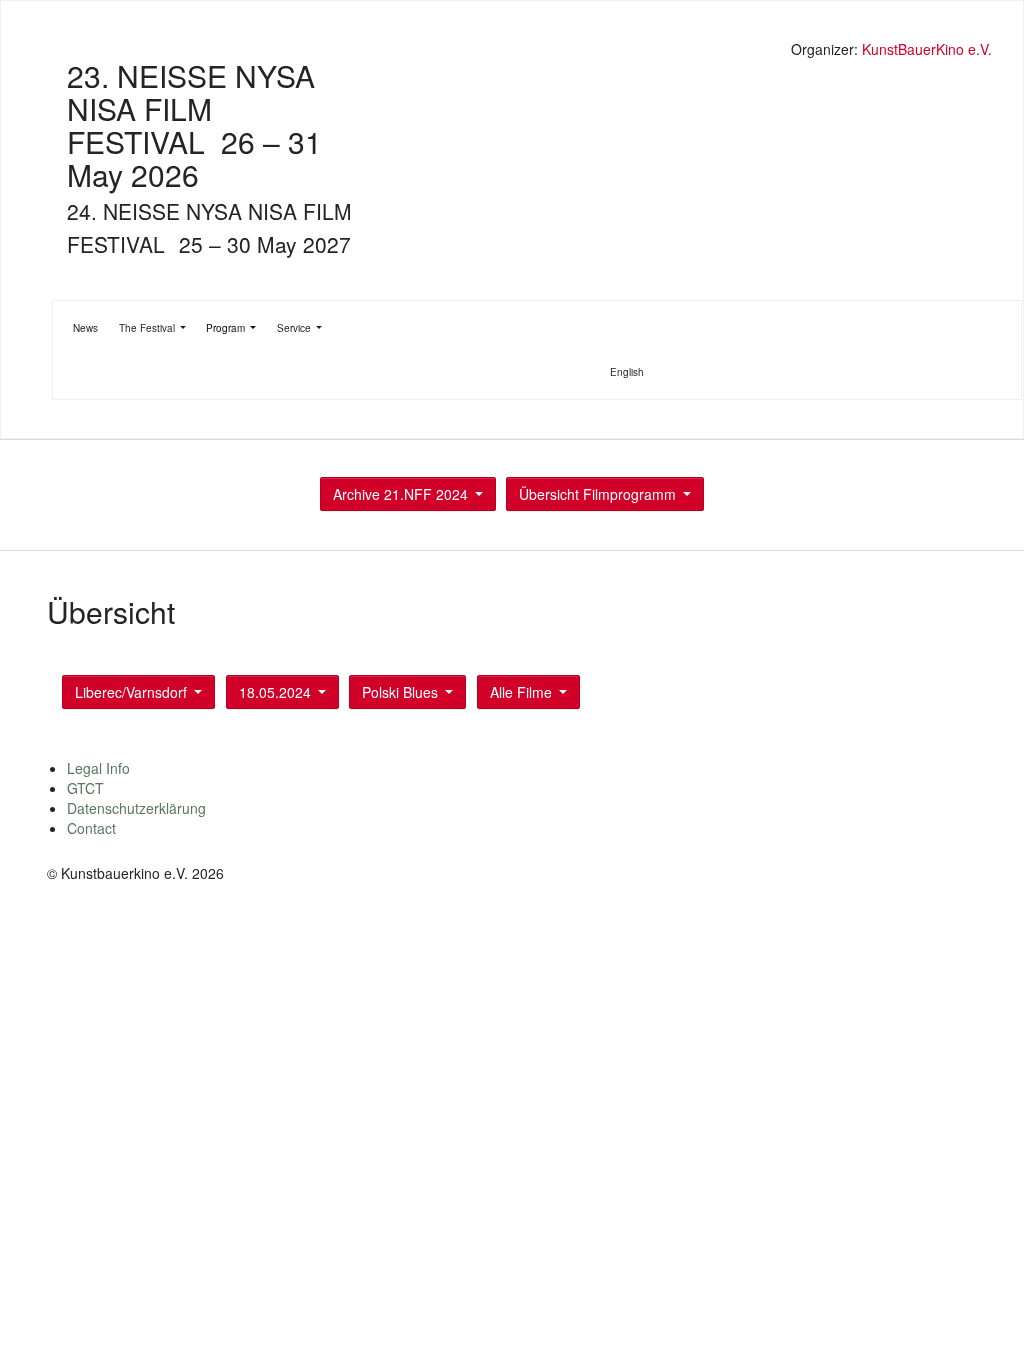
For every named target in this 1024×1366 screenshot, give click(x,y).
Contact (91, 828)
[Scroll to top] (983, 1325)
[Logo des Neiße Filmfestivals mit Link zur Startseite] (521, 51)
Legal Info (98, 768)
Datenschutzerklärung (136, 808)
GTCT (85, 788)
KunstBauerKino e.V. (927, 49)
